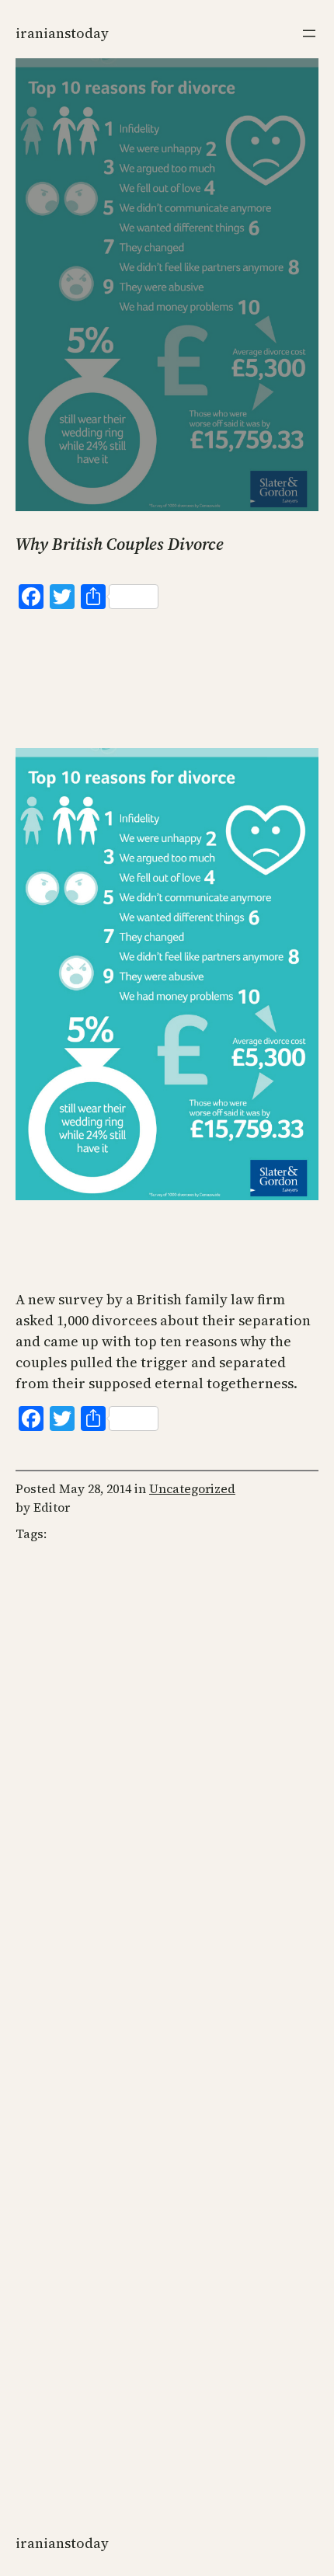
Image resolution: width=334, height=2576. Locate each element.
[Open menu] (309, 33)
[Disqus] (167, 1805)
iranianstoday (62, 33)
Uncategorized (192, 1488)
